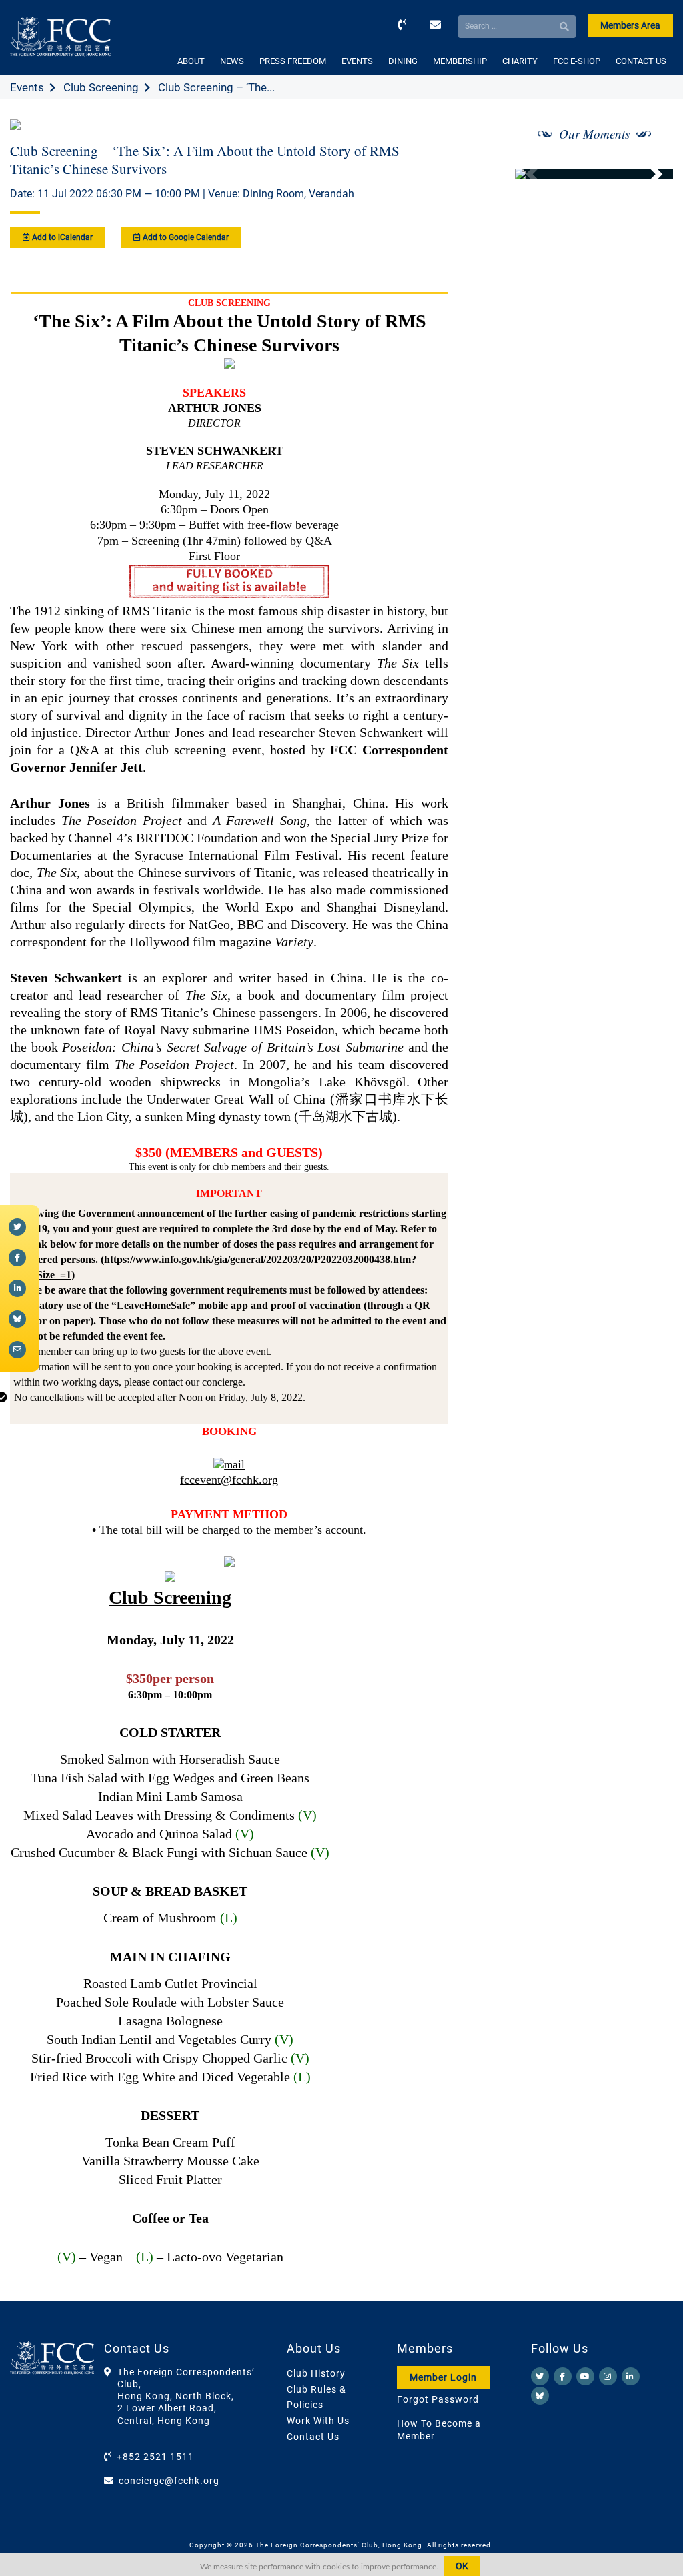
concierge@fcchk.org (169, 2481)
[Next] (648, 174)
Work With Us (318, 2421)
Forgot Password (438, 2399)
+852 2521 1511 (155, 2457)
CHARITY (520, 61)
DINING (403, 61)
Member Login (443, 2377)
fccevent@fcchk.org (229, 1480)
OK (462, 2566)
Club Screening (101, 87)
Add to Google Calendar (185, 237)
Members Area (630, 25)
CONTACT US (641, 61)
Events (27, 87)
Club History (316, 2373)
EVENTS (357, 61)
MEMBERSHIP (460, 61)
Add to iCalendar (61, 237)
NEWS (232, 61)
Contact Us (313, 2437)
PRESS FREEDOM (293, 61)
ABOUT (191, 61)
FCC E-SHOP (577, 61)
